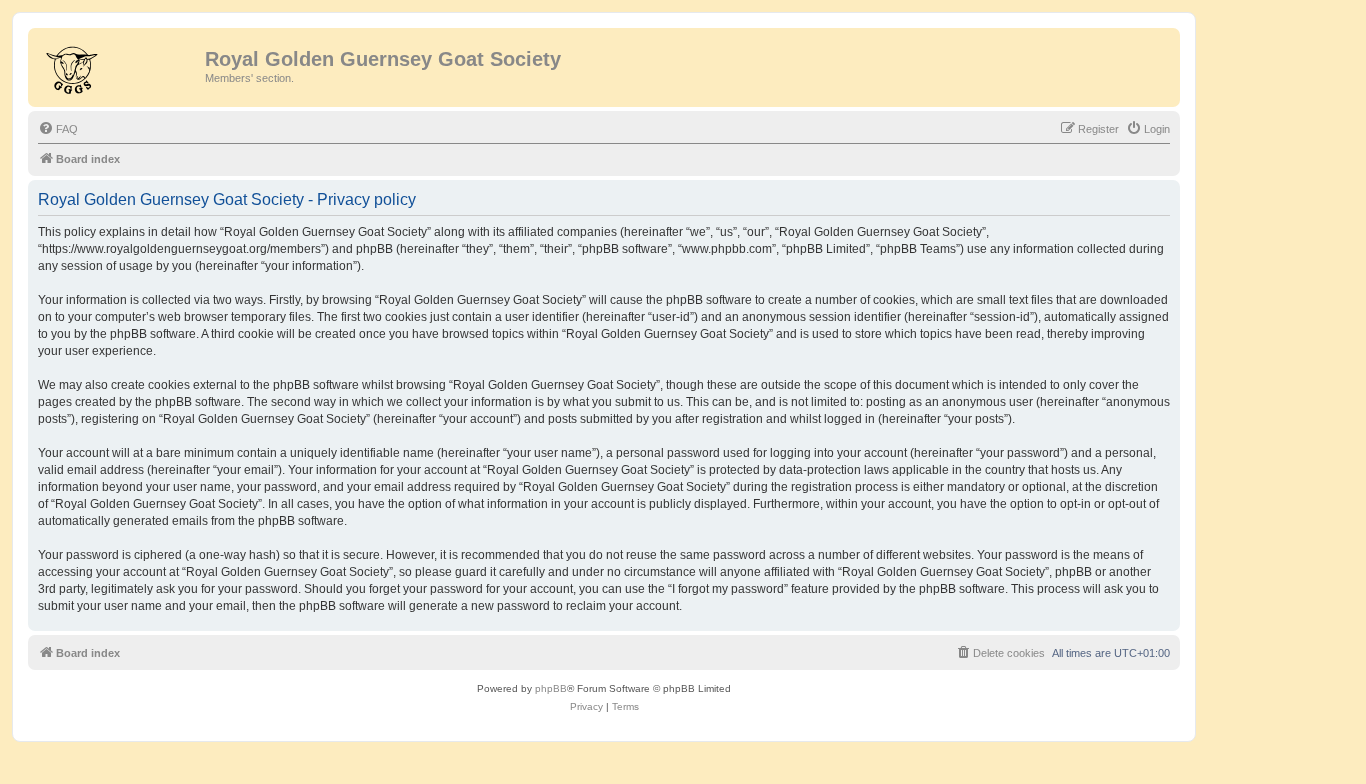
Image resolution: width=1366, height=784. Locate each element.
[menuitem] (58, 129)
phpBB (551, 688)
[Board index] (119, 65)
